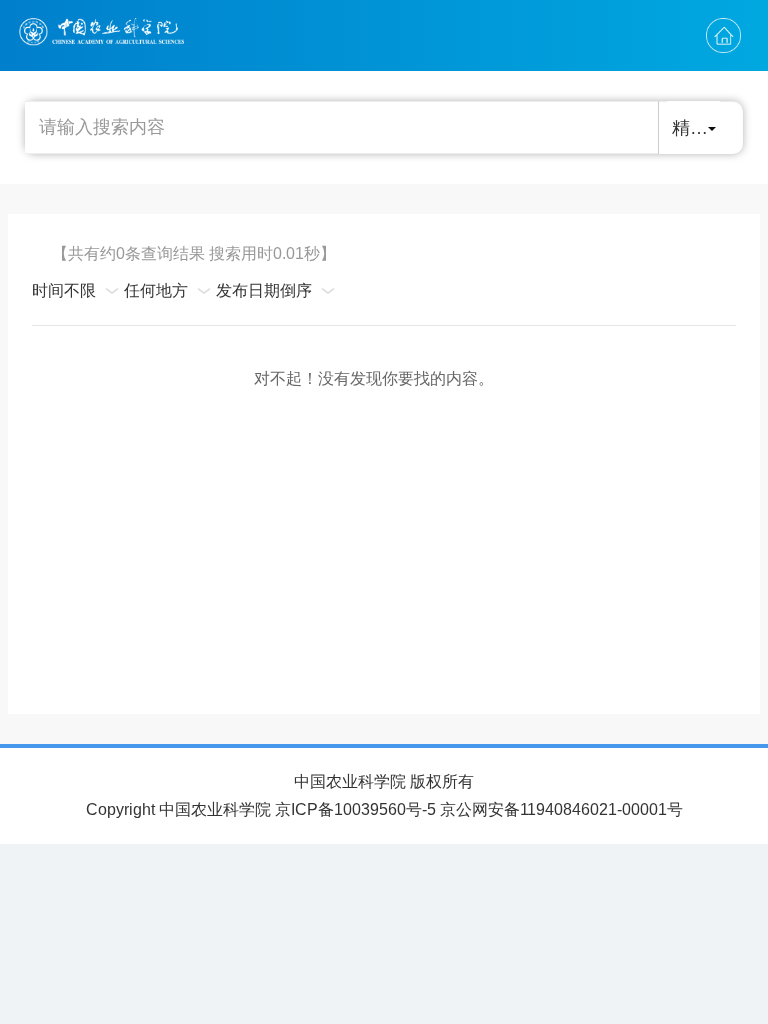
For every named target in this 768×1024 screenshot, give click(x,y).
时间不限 (64, 290)
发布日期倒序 (264, 290)
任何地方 (156, 290)
